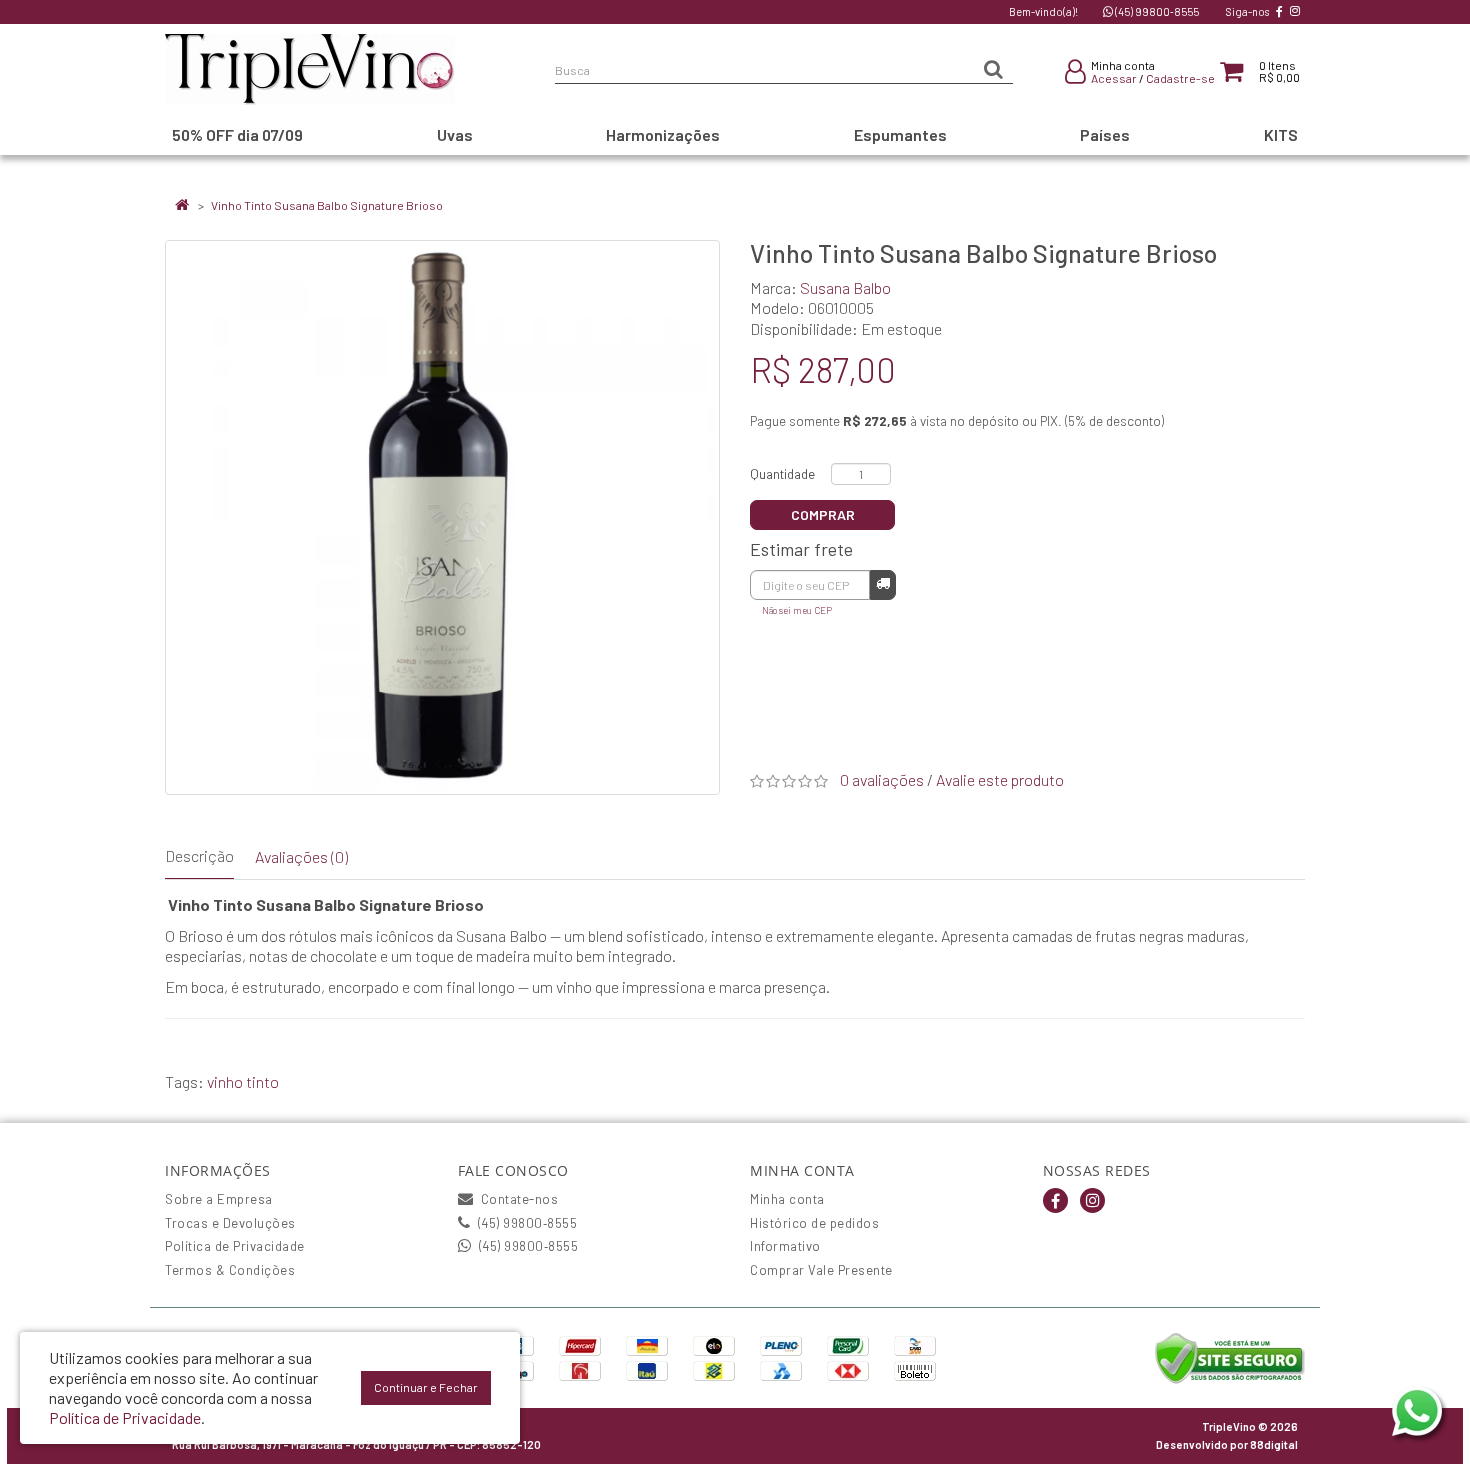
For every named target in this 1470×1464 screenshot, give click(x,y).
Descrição (199, 855)
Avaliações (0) (301, 856)
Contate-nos (517, 1199)
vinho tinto (243, 1081)
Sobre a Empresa (219, 1199)
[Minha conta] (1075, 75)
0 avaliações (882, 779)
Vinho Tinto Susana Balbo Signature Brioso (327, 205)
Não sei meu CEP (797, 610)
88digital (1274, 1444)
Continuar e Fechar (426, 1387)
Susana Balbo (845, 287)
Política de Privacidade (235, 1246)
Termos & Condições (230, 1270)
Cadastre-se (1180, 78)
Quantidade (782, 474)
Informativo (785, 1246)
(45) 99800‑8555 (1156, 11)
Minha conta (787, 1199)
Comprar (823, 514)
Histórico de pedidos (814, 1223)
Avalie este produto (1000, 779)
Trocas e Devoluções (230, 1223)
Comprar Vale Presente (821, 1270)
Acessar (1114, 78)
